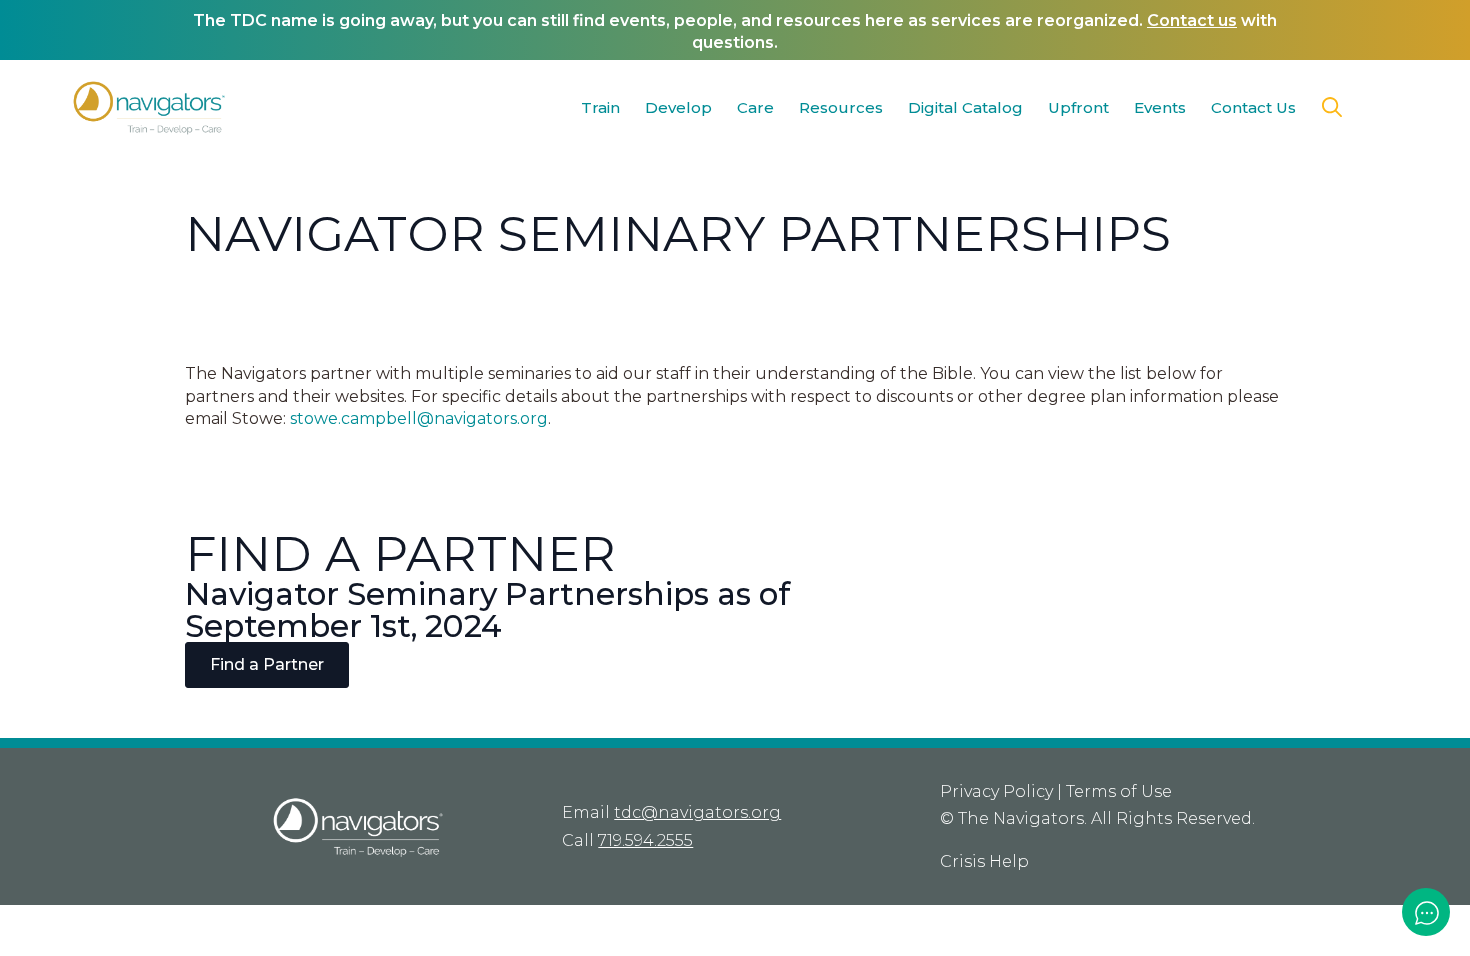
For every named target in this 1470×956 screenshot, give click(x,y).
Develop (678, 107)
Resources (841, 107)
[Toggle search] (1332, 107)
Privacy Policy (996, 791)
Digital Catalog (965, 107)
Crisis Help (984, 861)
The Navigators (1021, 818)
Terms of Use (1119, 791)
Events (1160, 107)
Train (600, 107)
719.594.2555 (645, 840)
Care (755, 107)
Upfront (1078, 107)
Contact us (1192, 20)
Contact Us (1253, 107)
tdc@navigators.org (697, 812)
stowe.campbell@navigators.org (419, 418)
